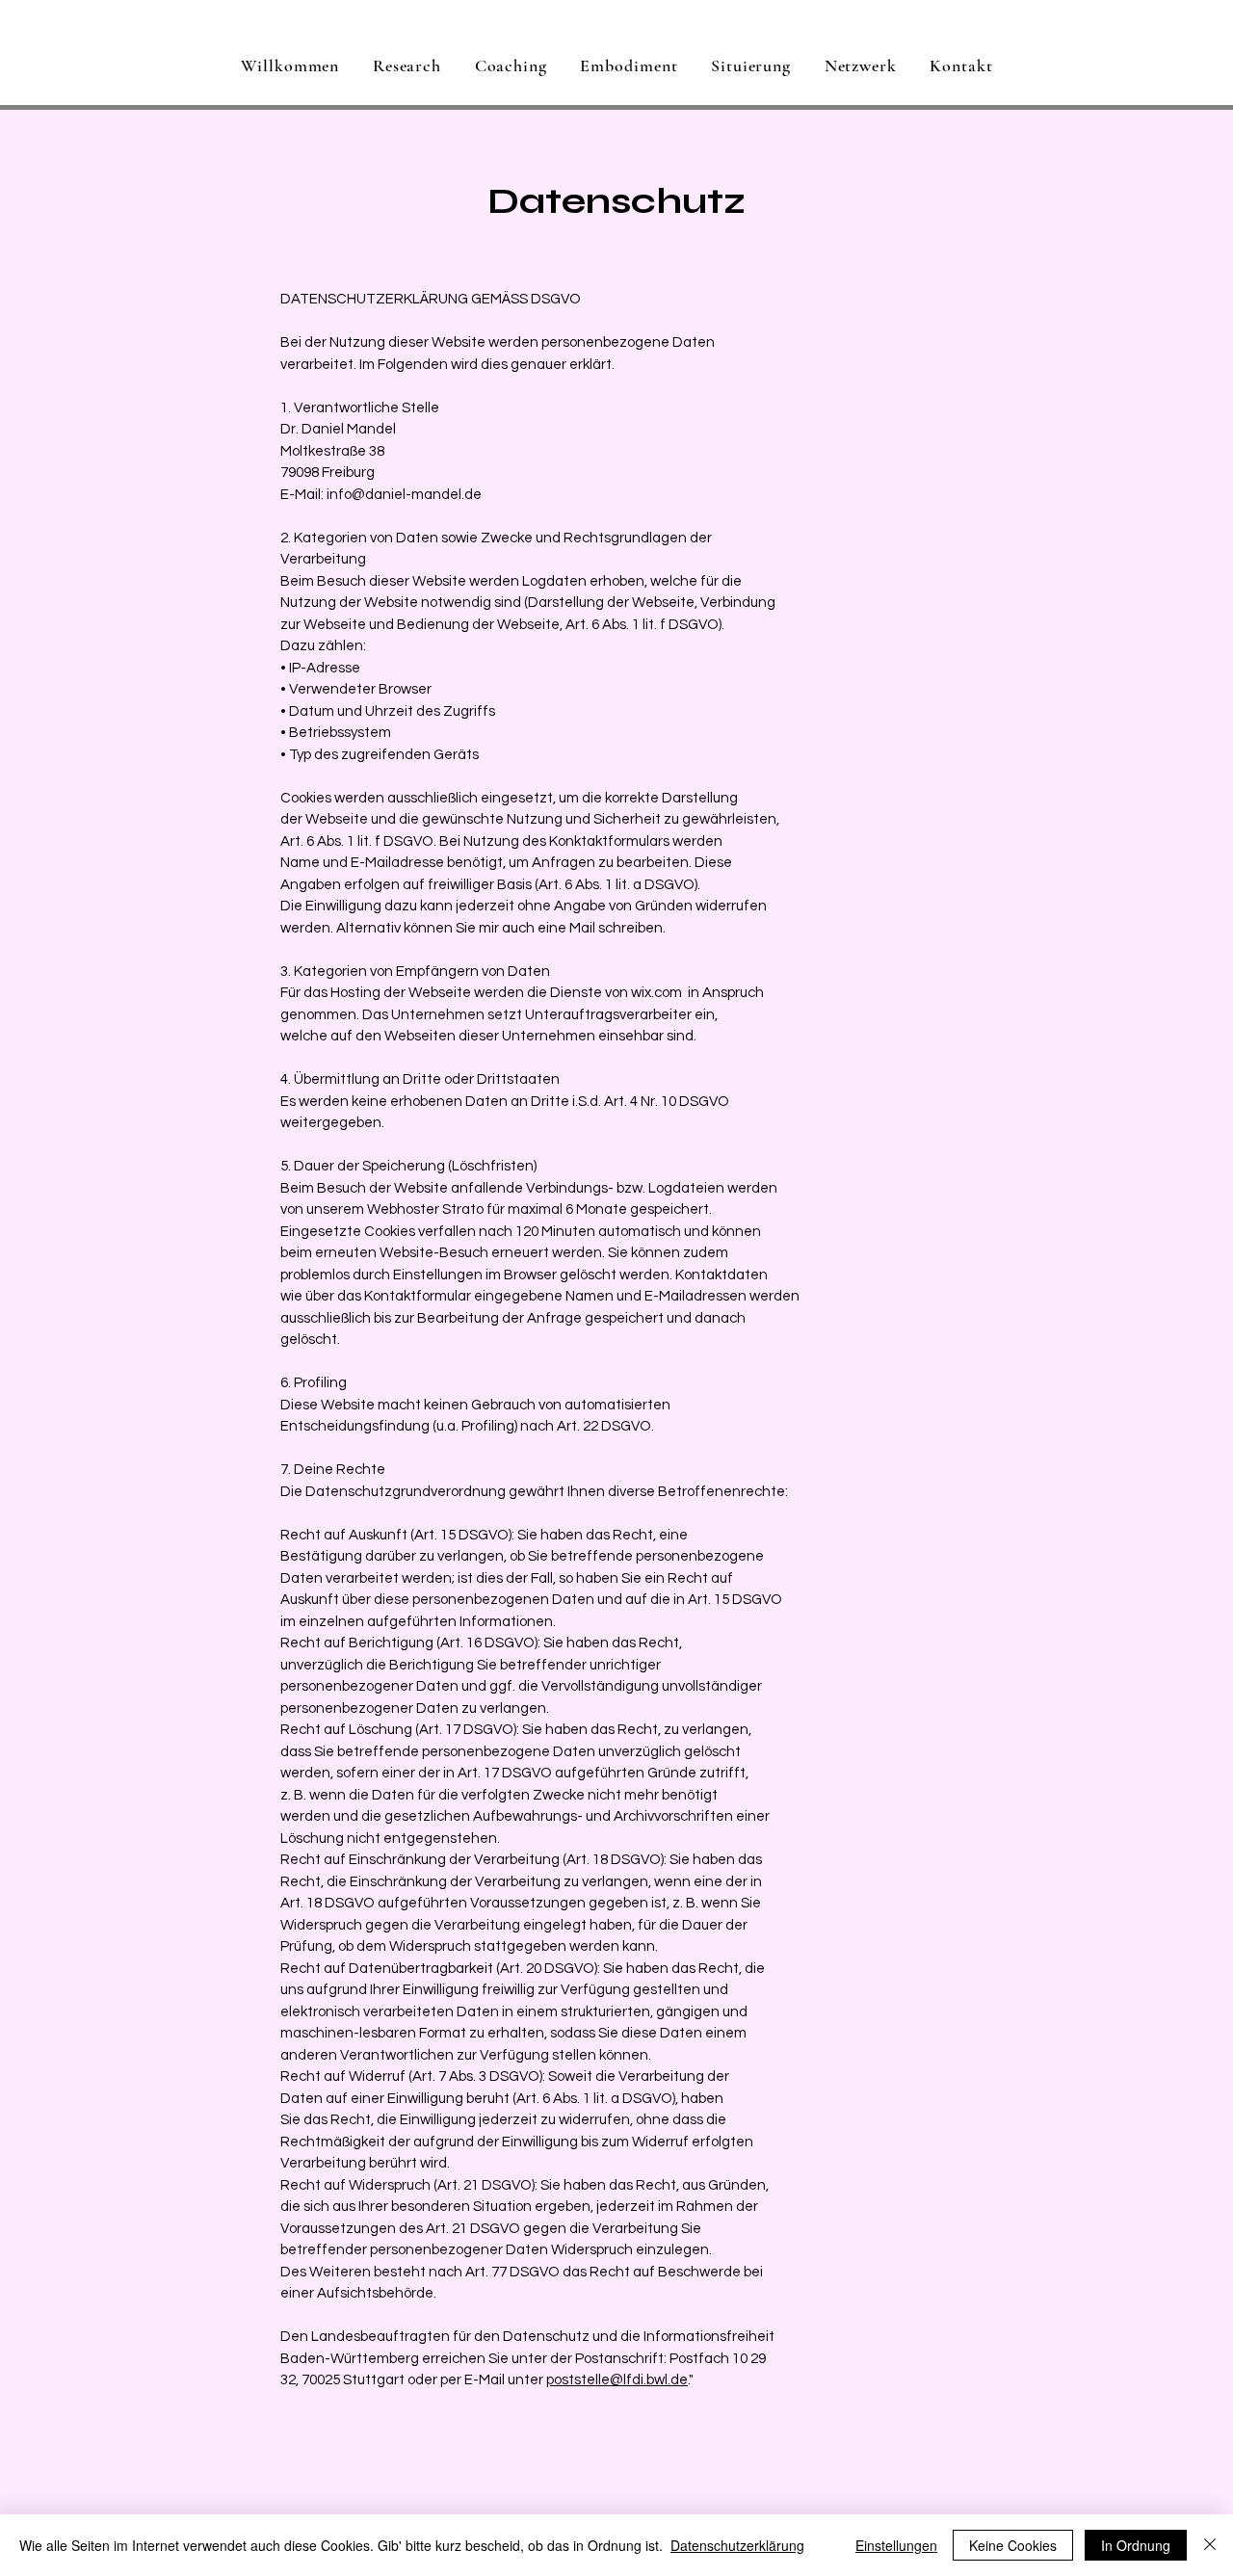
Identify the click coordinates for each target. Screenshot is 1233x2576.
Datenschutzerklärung (737, 2545)
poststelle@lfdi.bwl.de (617, 2380)
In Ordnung (1136, 2545)
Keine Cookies (1013, 2545)
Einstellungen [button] (896, 2545)
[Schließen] (1210, 2545)
